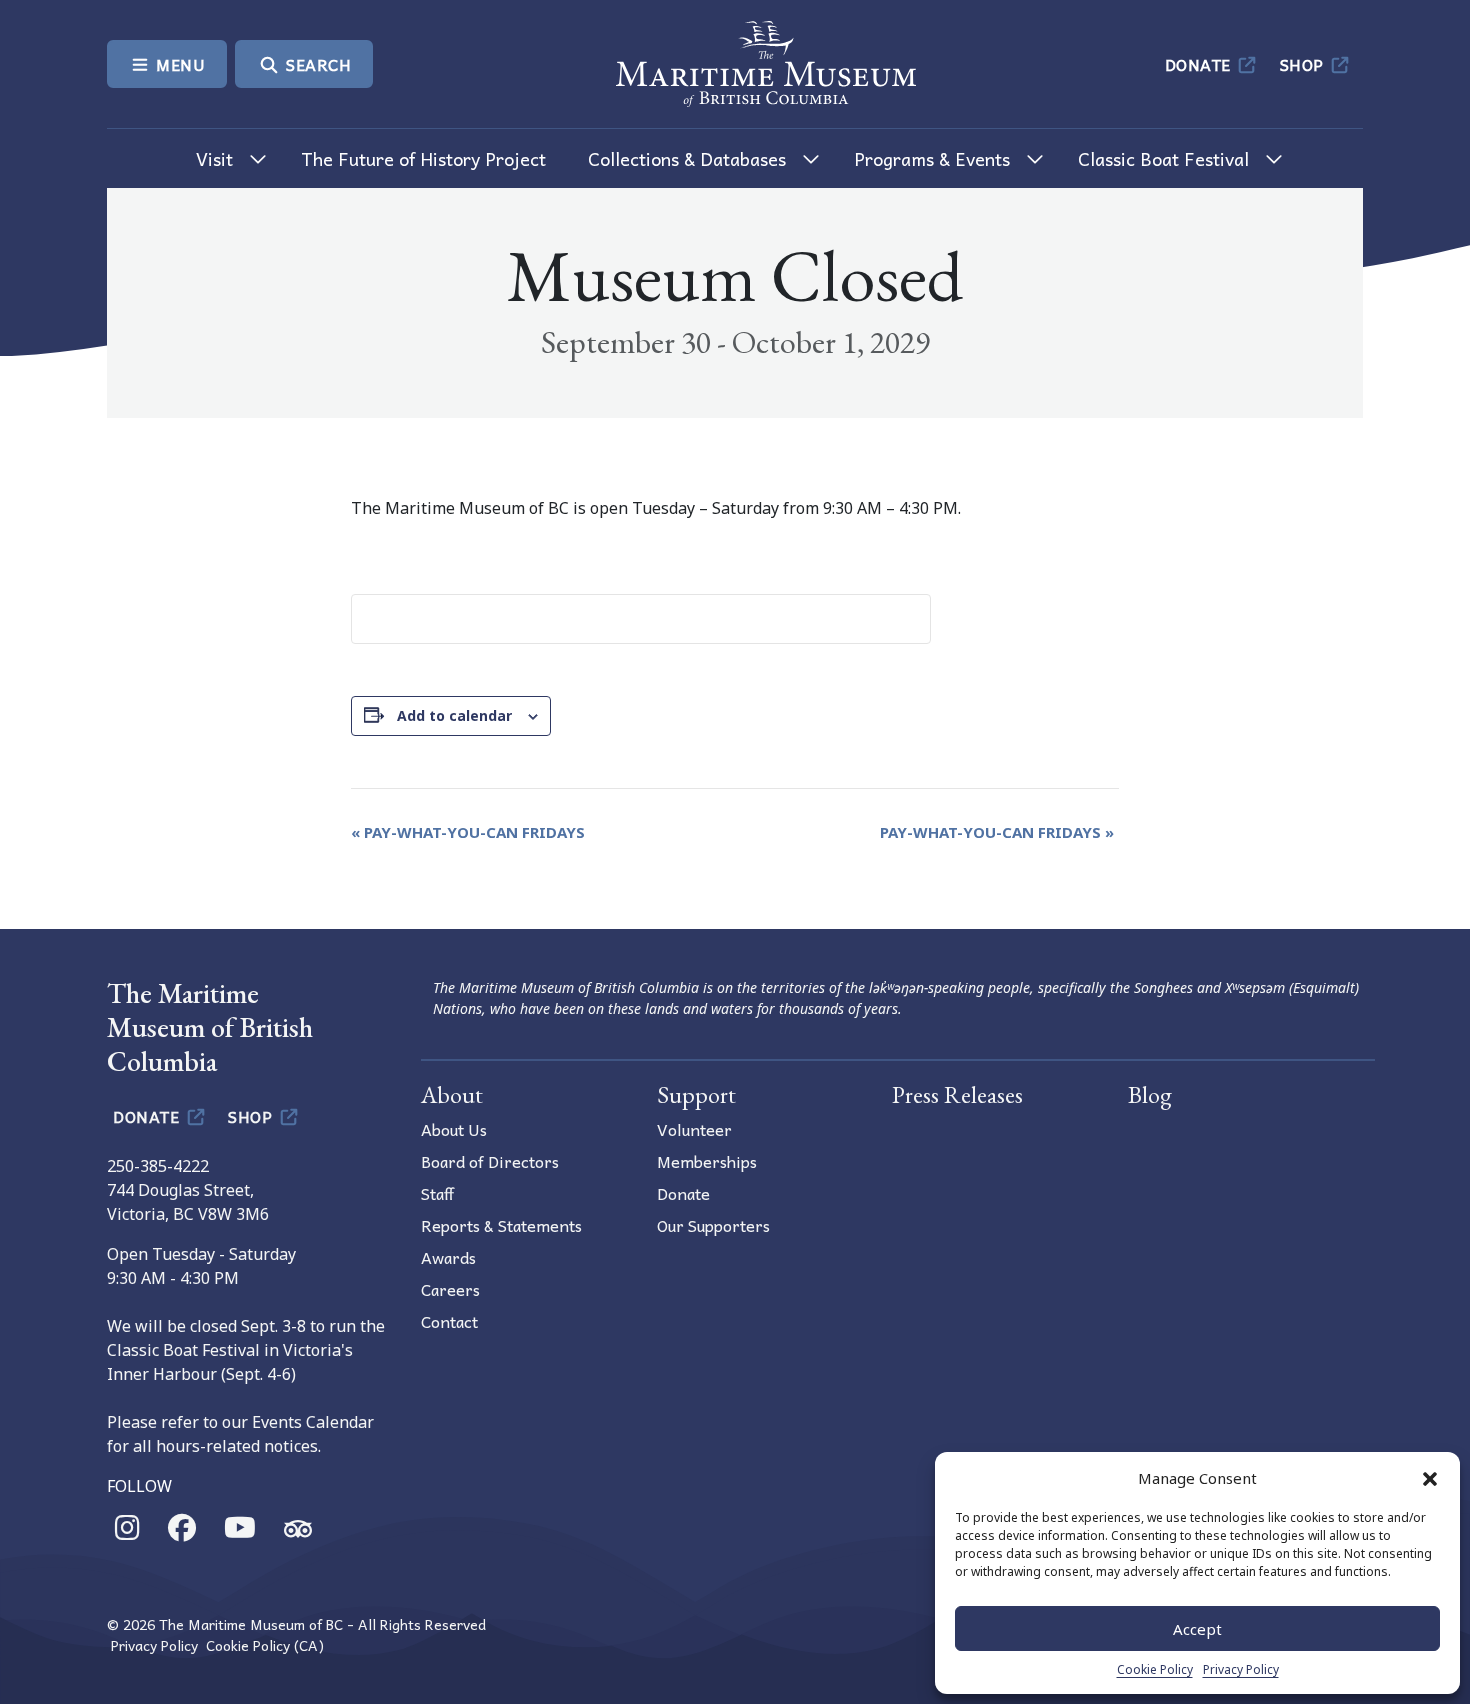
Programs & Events (932, 158)
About (452, 1094)
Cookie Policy (1155, 1669)
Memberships (707, 1161)
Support (696, 1094)
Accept (1197, 1629)
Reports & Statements (501, 1225)
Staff (437, 1193)
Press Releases (957, 1094)
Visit (214, 158)
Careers (450, 1289)
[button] (1430, 1478)
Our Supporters (713, 1225)
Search (317, 64)
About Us (454, 1129)
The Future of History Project (423, 158)
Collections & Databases (687, 158)
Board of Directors (490, 1161)
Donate (1200, 64)
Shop (1304, 64)
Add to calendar (454, 715)
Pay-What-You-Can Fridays (468, 832)
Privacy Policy (1241, 1669)
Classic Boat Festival (1163, 158)
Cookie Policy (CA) (265, 1645)
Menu (179, 64)
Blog (1150, 1094)
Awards (448, 1257)
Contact (449, 1321)
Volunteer (694, 1129)
